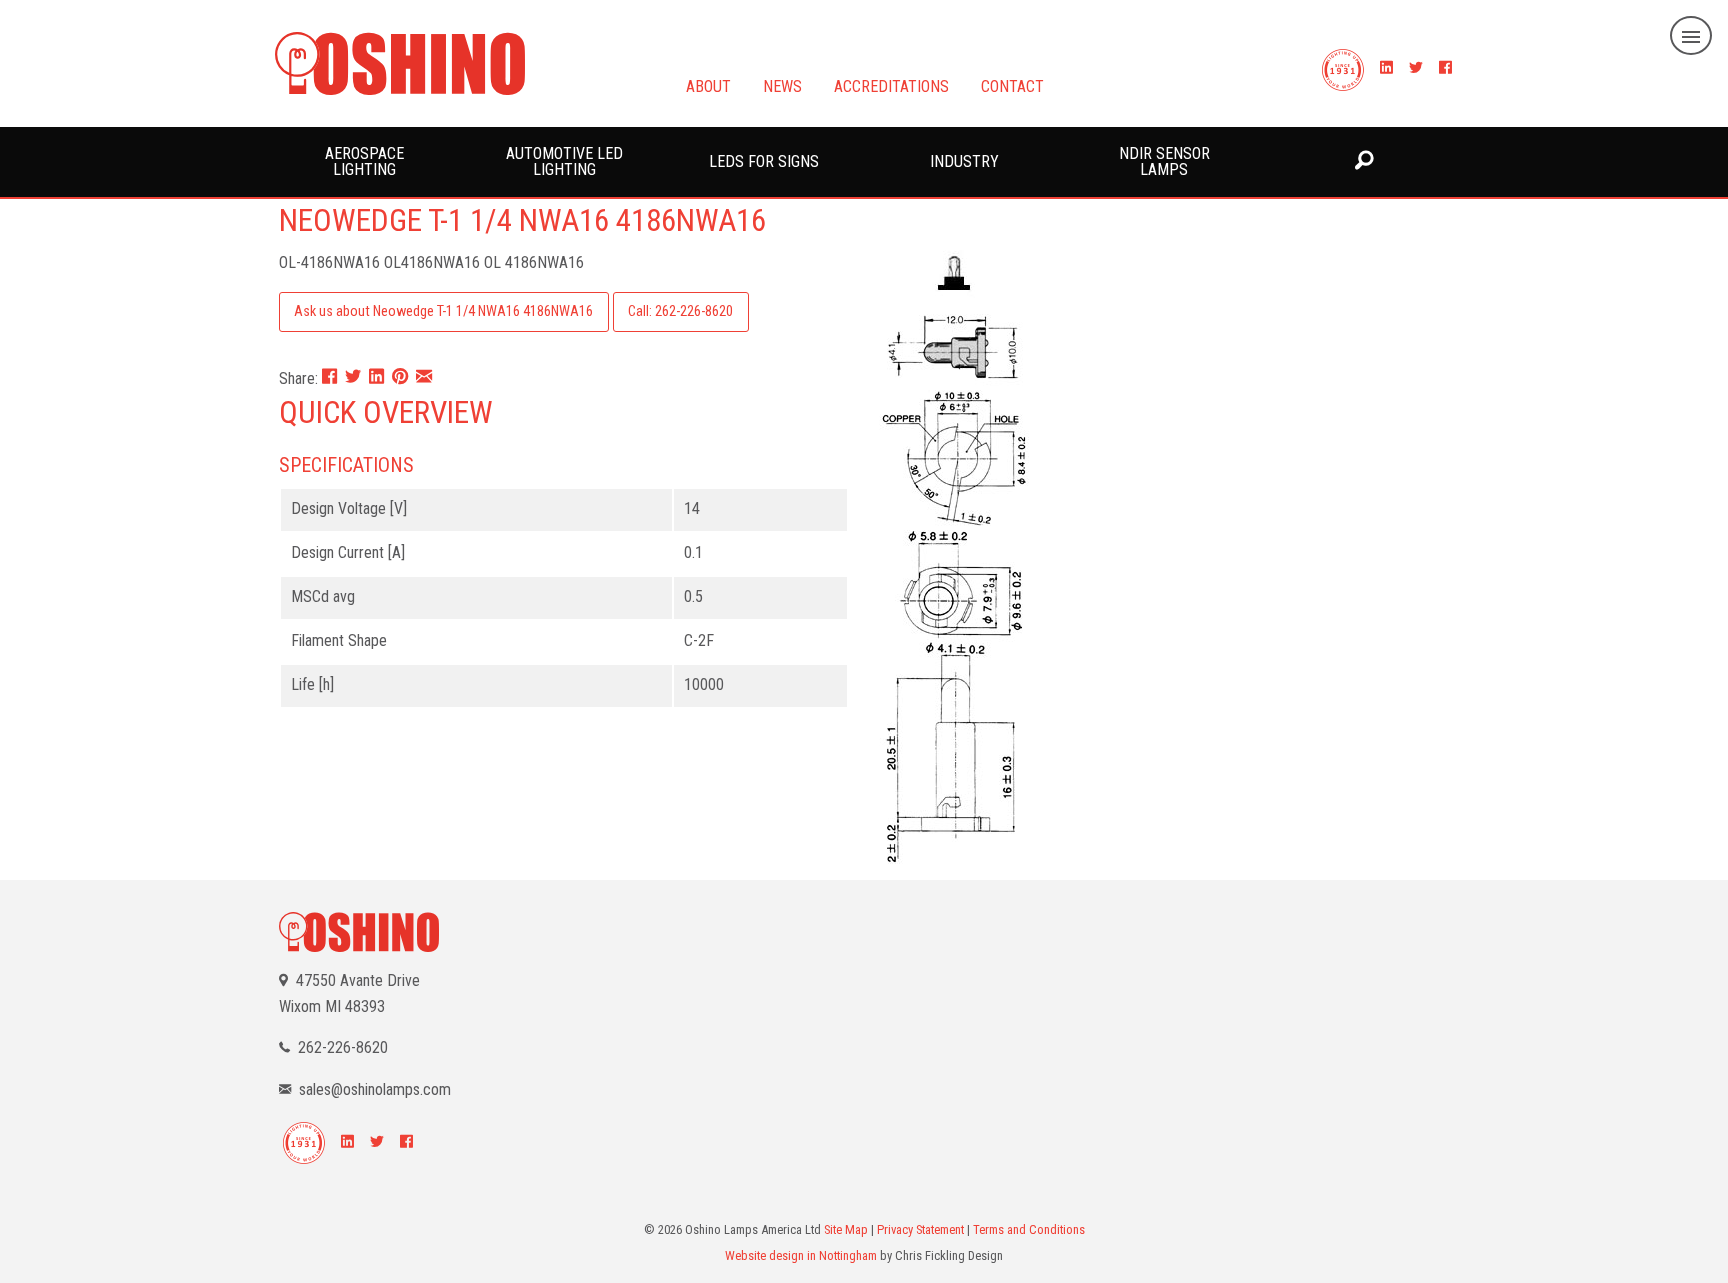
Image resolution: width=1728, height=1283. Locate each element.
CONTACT (1012, 85)
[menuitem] (364, 162)
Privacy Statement (920, 1229)
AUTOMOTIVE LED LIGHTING (564, 161)
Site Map (846, 1229)
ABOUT (708, 85)
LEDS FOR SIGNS (764, 161)
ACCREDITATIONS (891, 85)
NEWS (782, 85)
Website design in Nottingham (801, 1255)
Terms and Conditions (1029, 1229)
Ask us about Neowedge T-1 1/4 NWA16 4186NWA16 (443, 311)
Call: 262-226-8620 (680, 311)
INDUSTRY (964, 161)
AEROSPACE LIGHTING (364, 161)
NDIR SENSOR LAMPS (1164, 161)
